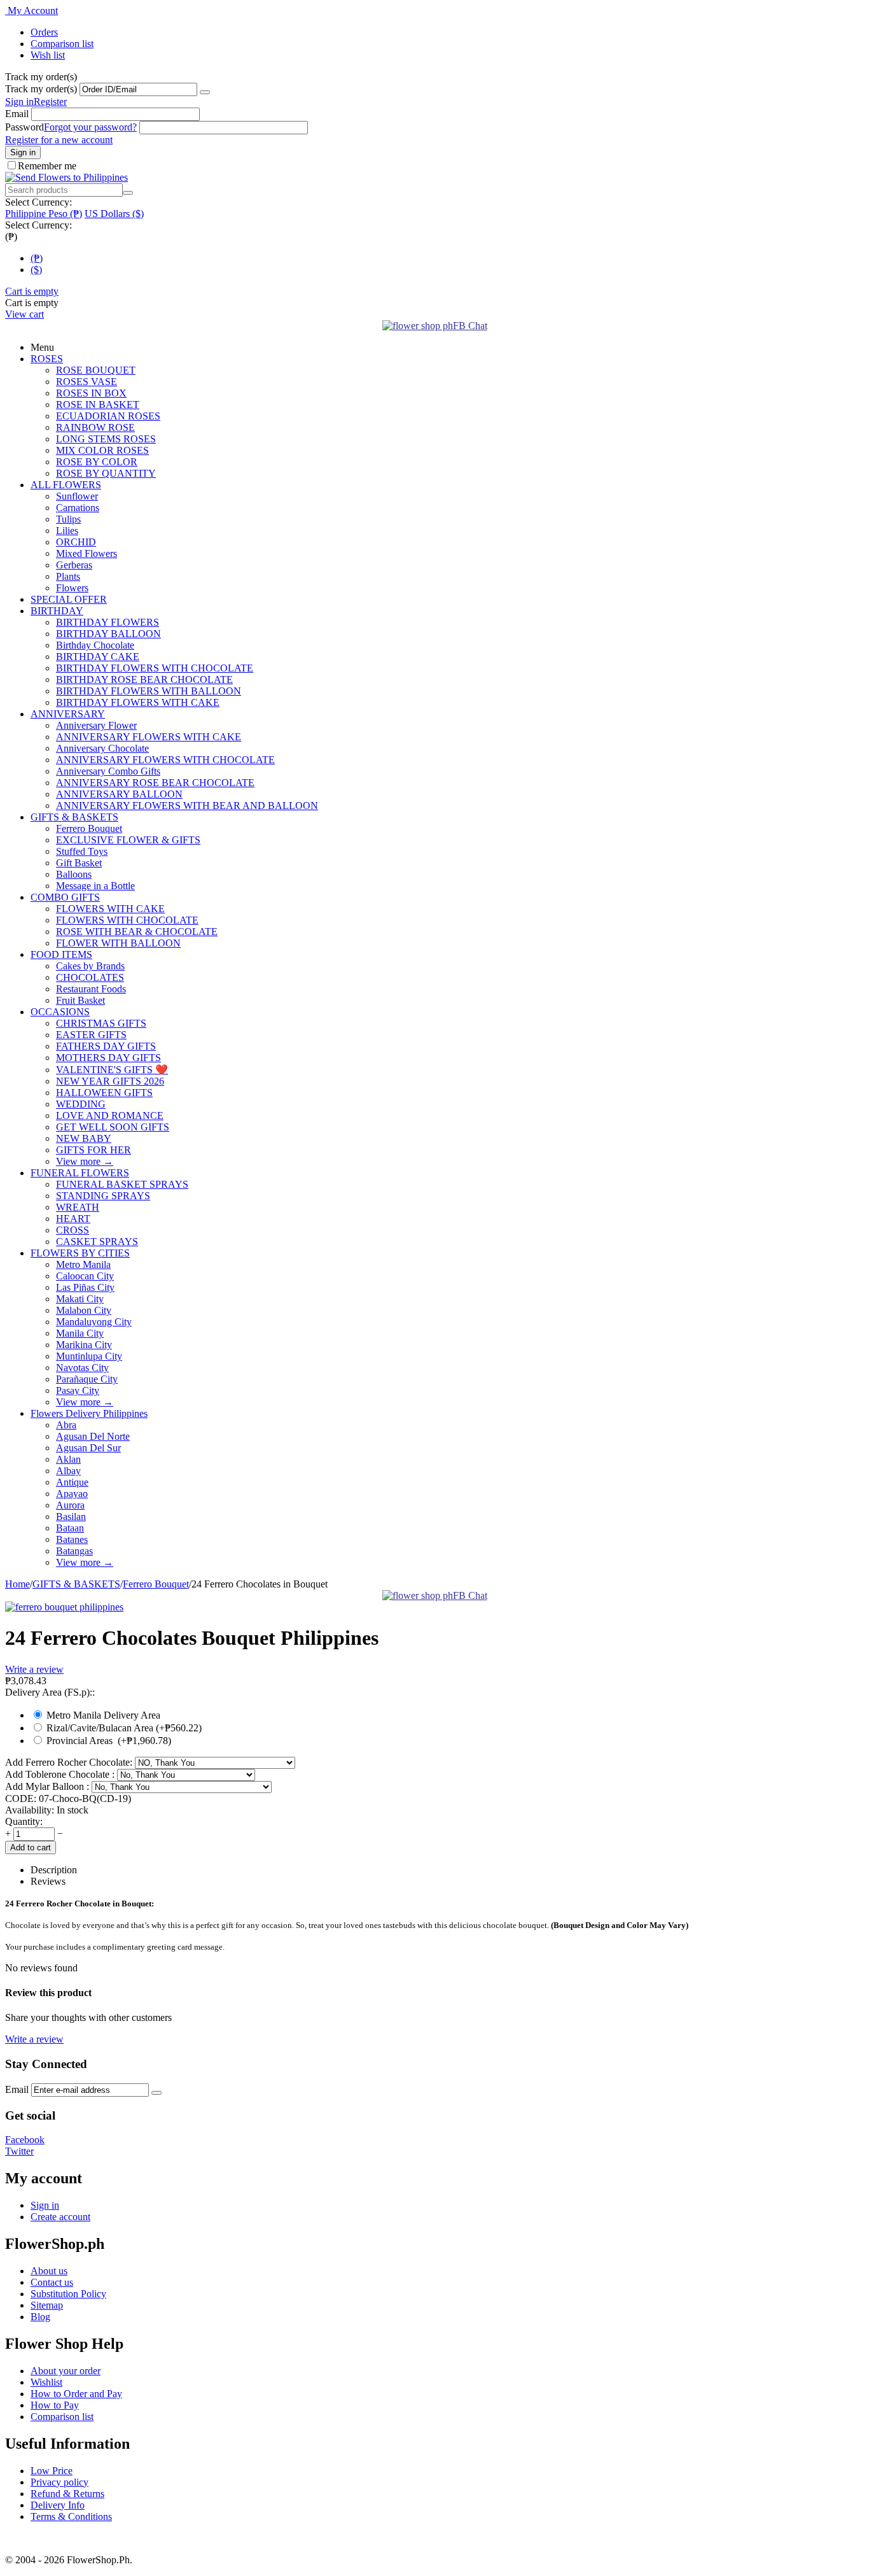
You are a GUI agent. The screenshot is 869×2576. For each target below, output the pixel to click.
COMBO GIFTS (65, 897)
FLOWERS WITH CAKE (110, 909)
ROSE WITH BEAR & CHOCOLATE (137, 932)
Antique (72, 1482)
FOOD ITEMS (61, 954)
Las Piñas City (85, 1287)
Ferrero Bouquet (89, 828)
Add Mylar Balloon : (48, 1786)
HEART (73, 1219)
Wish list (48, 55)
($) (36, 270)
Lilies (67, 531)
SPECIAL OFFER (69, 599)
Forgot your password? (90, 127)
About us (49, 2271)
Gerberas (74, 565)
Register (50, 102)
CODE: (21, 1798)
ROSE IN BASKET (98, 405)
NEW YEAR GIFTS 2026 (110, 1081)
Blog (40, 2317)
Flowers (72, 588)
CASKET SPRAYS (97, 1242)
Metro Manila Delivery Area (105, 1715)
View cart (24, 314)
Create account (60, 2217)
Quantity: (24, 1821)
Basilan (71, 1517)
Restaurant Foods (91, 989)
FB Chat (470, 326)
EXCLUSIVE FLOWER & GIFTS (128, 840)
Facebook (25, 2140)
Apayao (72, 1494)
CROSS (73, 1230)
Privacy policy (59, 2482)
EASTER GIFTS (91, 1035)
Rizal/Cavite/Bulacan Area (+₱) (123, 1728)
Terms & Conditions (71, 2516)
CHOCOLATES (90, 977)
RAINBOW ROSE (95, 427)
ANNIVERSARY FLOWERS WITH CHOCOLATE (165, 760)
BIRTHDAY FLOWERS (108, 622)
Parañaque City (87, 1379)
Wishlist (46, 2382)
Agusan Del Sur (88, 1448)
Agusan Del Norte (93, 1436)
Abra (66, 1425)
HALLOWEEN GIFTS (104, 1093)
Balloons (74, 874)
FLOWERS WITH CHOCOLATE (127, 920)
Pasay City (78, 1390)
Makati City (80, 1299)
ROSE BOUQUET (96, 370)
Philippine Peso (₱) (44, 214)
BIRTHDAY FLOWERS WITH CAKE (138, 702)
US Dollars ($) (114, 214)
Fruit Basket (80, 1000)
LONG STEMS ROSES (106, 439)
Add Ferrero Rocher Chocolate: (70, 1762)
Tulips (68, 519)
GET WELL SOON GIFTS (113, 1127)
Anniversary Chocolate (102, 748)
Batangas (74, 1551)
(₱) (37, 258)
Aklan (68, 1459)
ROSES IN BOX (91, 393)
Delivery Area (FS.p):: (50, 1692)
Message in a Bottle (95, 886)
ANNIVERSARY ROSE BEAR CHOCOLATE (155, 783)
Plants (68, 576)
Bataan (70, 1528)
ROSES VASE (87, 382)
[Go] (205, 92)
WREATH (78, 1207)
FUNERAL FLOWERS (80, 1173)
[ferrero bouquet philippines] (64, 1607)
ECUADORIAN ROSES (108, 416)
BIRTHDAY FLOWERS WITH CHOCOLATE (155, 668)
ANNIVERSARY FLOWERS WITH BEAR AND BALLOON (187, 806)
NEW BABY (84, 1138)
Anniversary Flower (96, 725)
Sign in (19, 102)
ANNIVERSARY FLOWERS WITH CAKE (149, 737)
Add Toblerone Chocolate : (61, 1774)
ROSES (47, 359)
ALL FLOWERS (66, 485)
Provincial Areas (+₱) (108, 1741)
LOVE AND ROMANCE (110, 1116)
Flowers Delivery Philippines (89, 1413)
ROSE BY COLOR (97, 462)
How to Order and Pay (76, 2394)
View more (85, 1161)
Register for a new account (59, 140)
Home (17, 1584)
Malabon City (84, 1310)
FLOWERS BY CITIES (80, 1253)
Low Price (52, 2471)
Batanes (72, 1539)
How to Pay (55, 2405)
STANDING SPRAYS (103, 1196)
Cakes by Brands (90, 966)
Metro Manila (83, 1264)
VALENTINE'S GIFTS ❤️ (112, 1070)
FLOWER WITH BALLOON (118, 943)
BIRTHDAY (57, 611)
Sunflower (77, 496)
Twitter (19, 2151)
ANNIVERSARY (68, 714)
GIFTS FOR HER (94, 1150)
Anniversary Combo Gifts (108, 771)
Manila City (80, 1333)
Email (17, 114)
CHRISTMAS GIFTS (101, 1023)
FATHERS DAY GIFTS (106, 1046)
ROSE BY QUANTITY (106, 473)
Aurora (70, 1505)
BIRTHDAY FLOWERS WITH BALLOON (149, 691)
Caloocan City (85, 1276)
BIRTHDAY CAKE (98, 657)
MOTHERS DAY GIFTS (108, 1058)
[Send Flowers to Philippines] (66, 177)
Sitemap (47, 2305)
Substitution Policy (68, 2294)
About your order (66, 2371)
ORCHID (76, 542)
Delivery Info (58, 2505)
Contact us (52, 2282)
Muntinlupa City (89, 1356)
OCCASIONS (60, 1012)
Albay (68, 1471)
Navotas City (82, 1368)
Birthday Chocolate (95, 645)
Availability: (30, 1810)
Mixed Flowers (87, 553)
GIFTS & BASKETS (74, 817)
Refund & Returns (67, 2494)
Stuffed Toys (82, 851)
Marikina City (84, 1345)
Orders (44, 32)
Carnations (78, 508)
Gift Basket (79, 863)
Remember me (47, 166)
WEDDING (81, 1104)
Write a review (34, 1669)
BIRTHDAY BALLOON (108, 634)
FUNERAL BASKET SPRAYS (122, 1184)
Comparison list (62, 44)
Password (24, 127)
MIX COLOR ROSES (102, 450)
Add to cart (31, 1848)
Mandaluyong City (94, 1322)
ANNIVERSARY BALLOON (119, 794)
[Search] (128, 193)
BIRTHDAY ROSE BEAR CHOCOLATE (144, 679)
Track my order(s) (41, 89)
